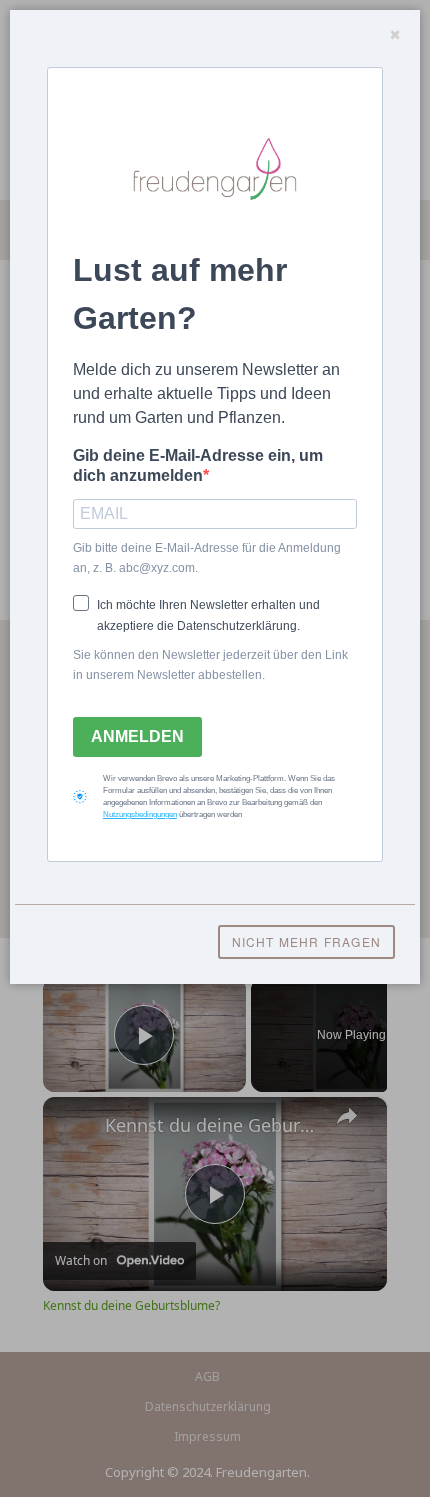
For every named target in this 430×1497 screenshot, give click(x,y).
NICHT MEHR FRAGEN (306, 941)
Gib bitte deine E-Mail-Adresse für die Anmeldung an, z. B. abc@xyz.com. (207, 558)
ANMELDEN (137, 736)
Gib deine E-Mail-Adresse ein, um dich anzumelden (198, 465)
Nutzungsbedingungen (140, 814)
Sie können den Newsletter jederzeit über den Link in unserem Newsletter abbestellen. (210, 665)
